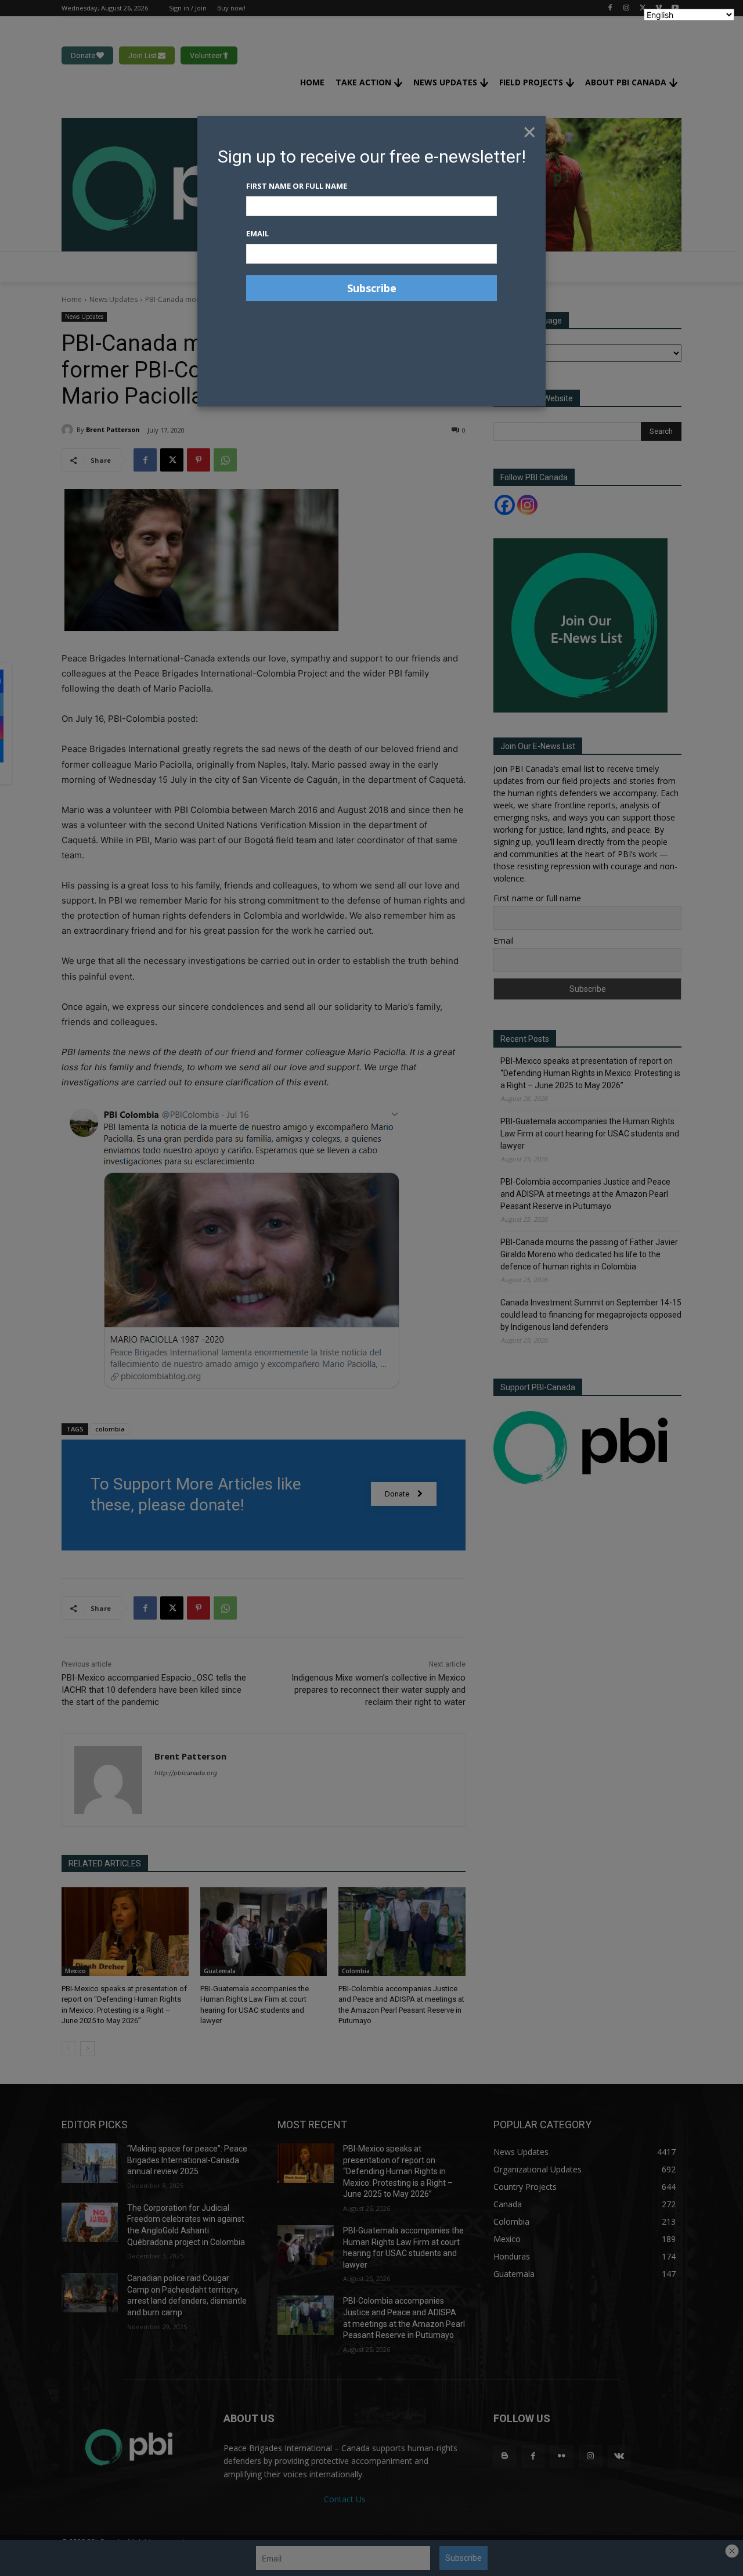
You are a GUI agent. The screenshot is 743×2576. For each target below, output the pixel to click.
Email (257, 233)
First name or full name (297, 186)
